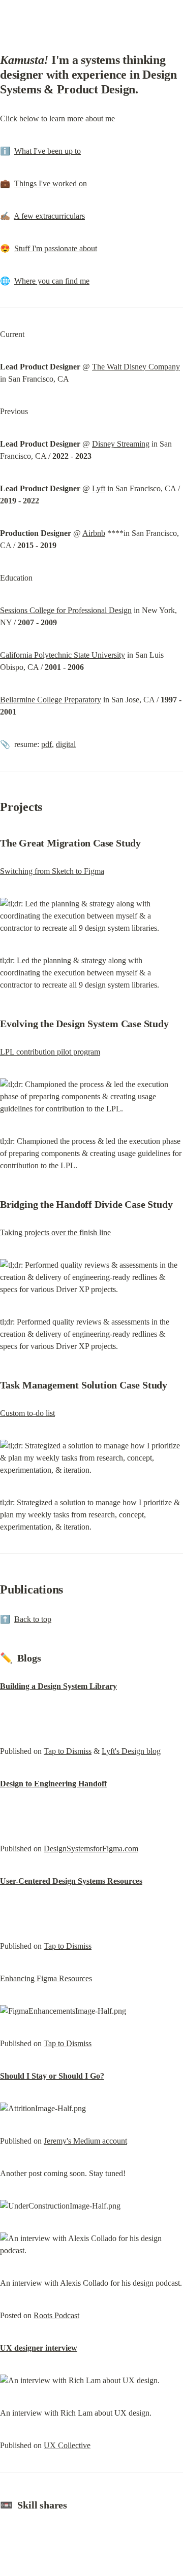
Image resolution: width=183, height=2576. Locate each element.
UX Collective (67, 2445)
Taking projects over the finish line (55, 1232)
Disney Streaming (121, 444)
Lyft (99, 488)
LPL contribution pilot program (50, 1052)
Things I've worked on (51, 183)
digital (66, 744)
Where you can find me (52, 281)
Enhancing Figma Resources (46, 1978)
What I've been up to (48, 151)
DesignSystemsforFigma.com (91, 1849)
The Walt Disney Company (136, 367)
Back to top (33, 1619)
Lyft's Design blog (131, 1751)
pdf (47, 744)
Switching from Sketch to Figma (52, 871)
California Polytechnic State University (63, 655)
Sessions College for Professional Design (66, 610)
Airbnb (94, 533)
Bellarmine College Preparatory (51, 700)
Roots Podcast (56, 2315)
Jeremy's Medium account (85, 2141)
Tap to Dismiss (68, 1751)
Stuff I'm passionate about (56, 248)
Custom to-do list (27, 1413)
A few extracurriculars (49, 216)
